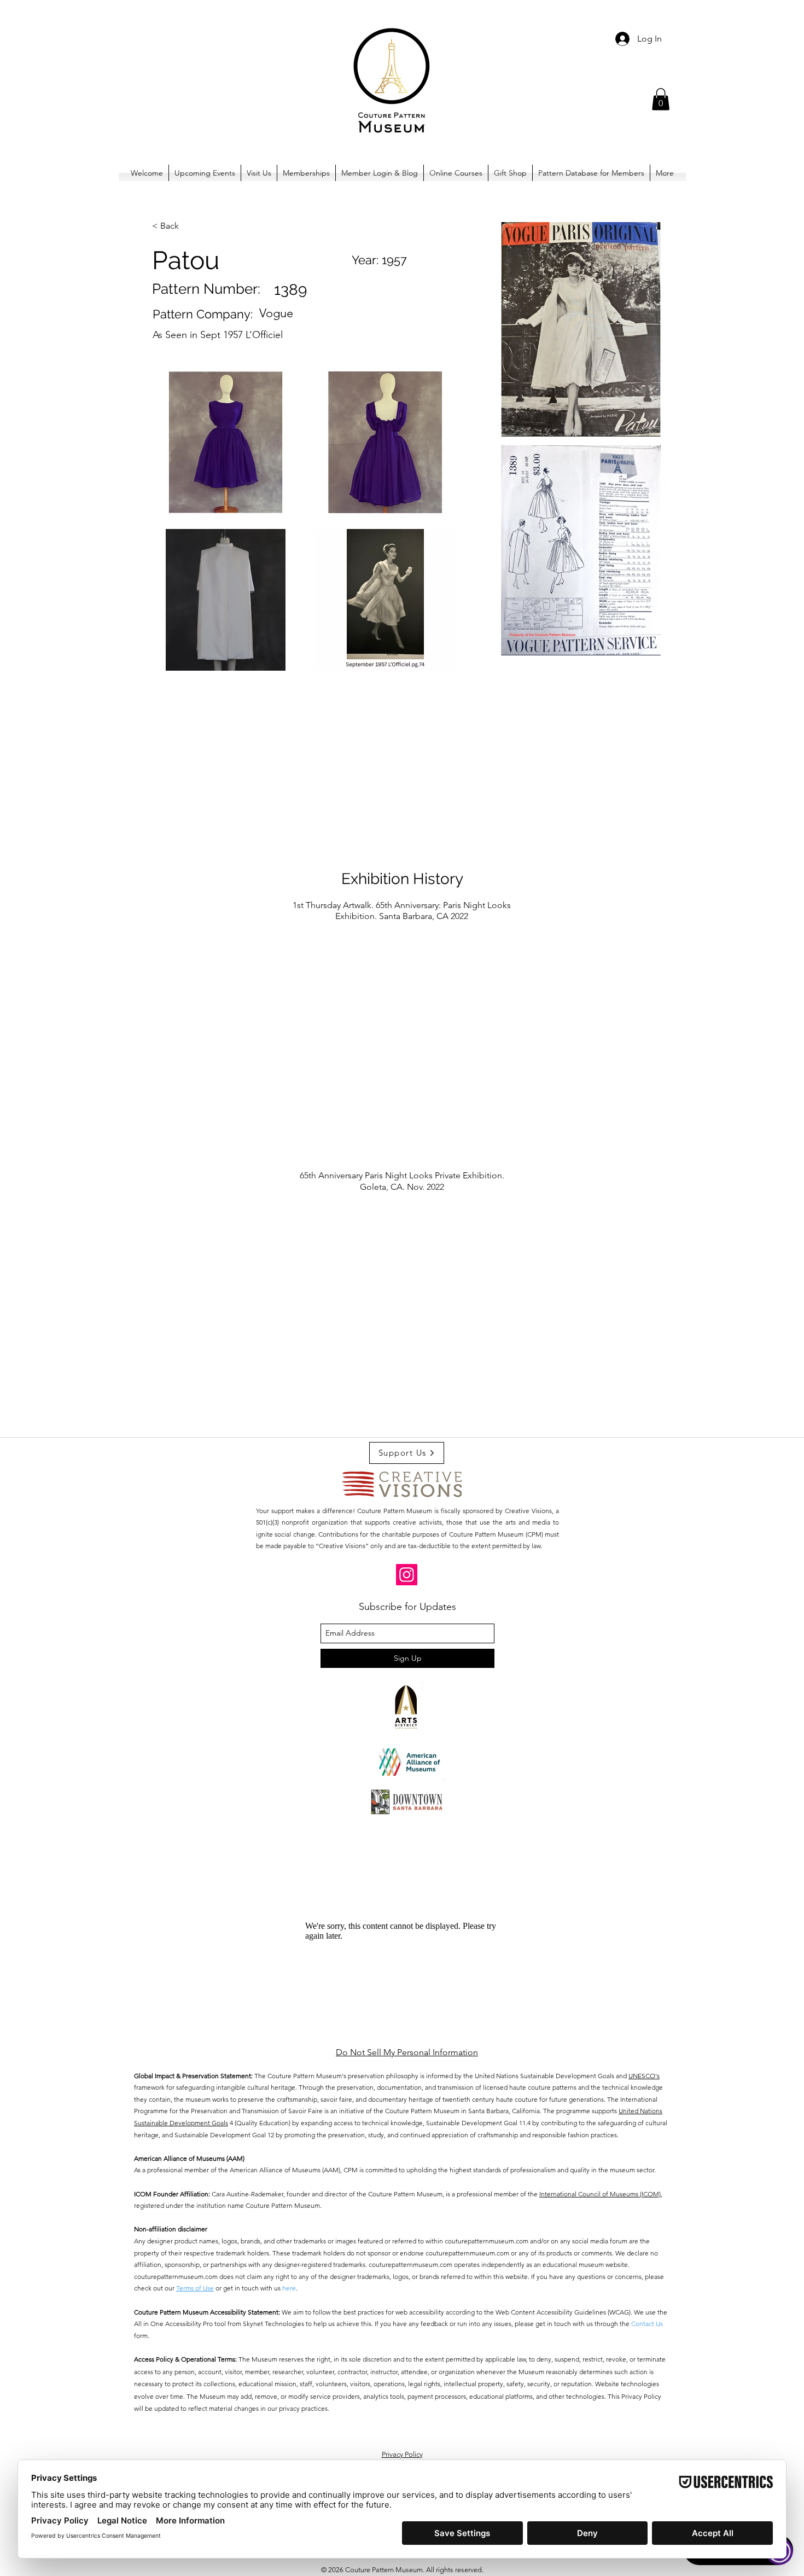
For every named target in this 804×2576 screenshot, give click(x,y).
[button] (661, 99)
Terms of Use (195, 2288)
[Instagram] (407, 1575)
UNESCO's (644, 2076)
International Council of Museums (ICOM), (601, 2194)
